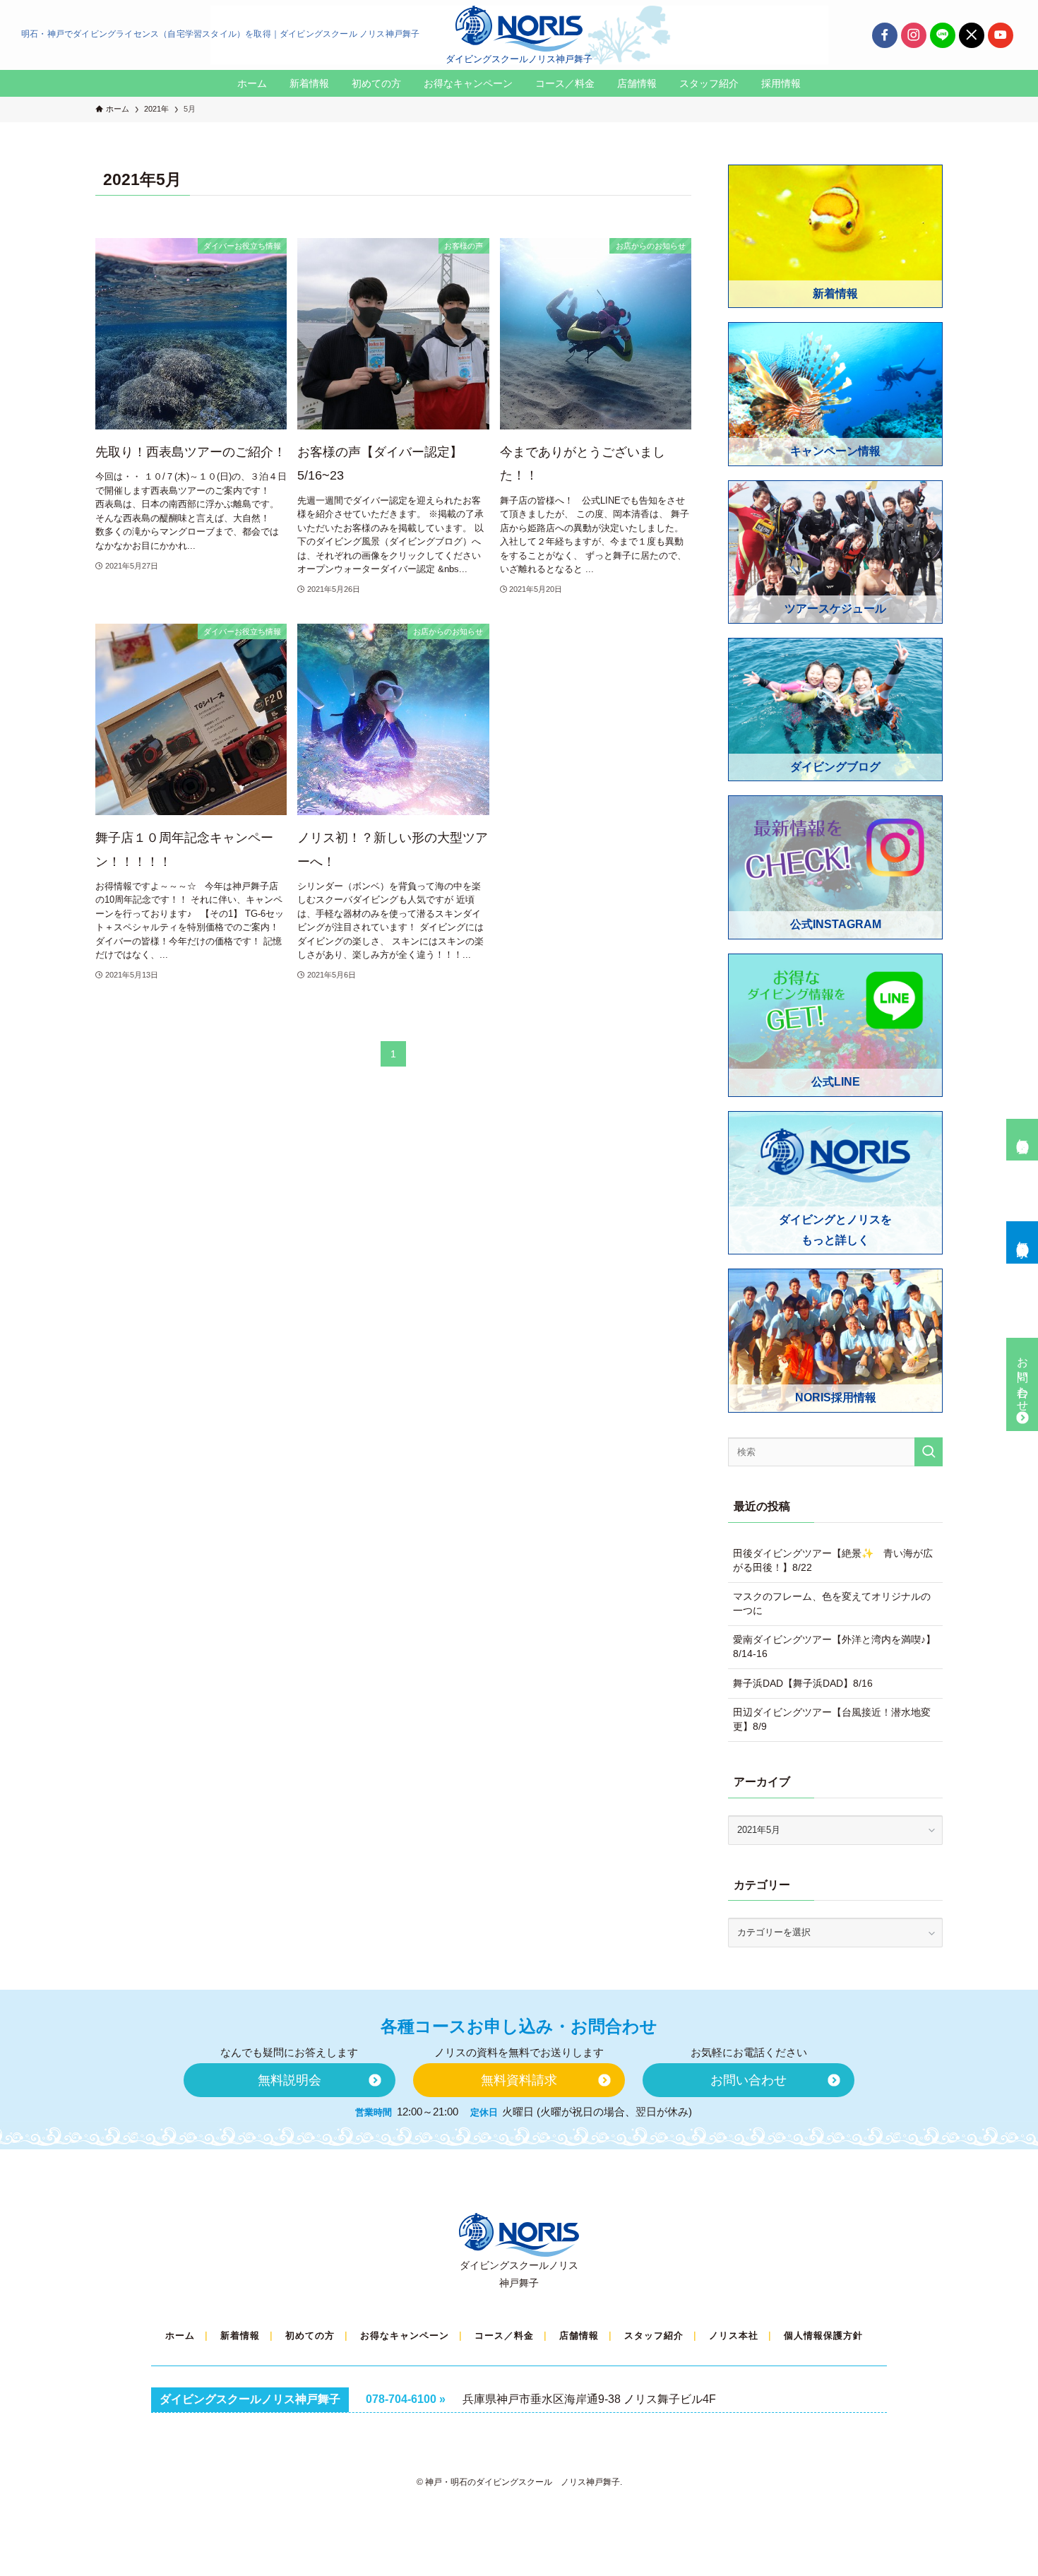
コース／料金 (504, 2335)
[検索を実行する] (929, 1452)
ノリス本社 (734, 2335)
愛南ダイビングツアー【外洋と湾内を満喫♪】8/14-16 (834, 1646)
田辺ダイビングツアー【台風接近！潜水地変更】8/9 (832, 1719)
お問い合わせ (1023, 1378)
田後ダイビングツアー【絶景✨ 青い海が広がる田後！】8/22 (833, 1560)
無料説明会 (1023, 1133)
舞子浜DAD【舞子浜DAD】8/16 (803, 1683)
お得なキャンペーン (405, 2335)
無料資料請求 (1023, 1236)
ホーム (180, 2335)
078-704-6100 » (406, 2399)
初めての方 (310, 2335)
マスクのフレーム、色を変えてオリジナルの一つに (832, 1603)
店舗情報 (579, 2335)
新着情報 (240, 2335)
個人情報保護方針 (823, 2335)
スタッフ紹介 (654, 2335)
